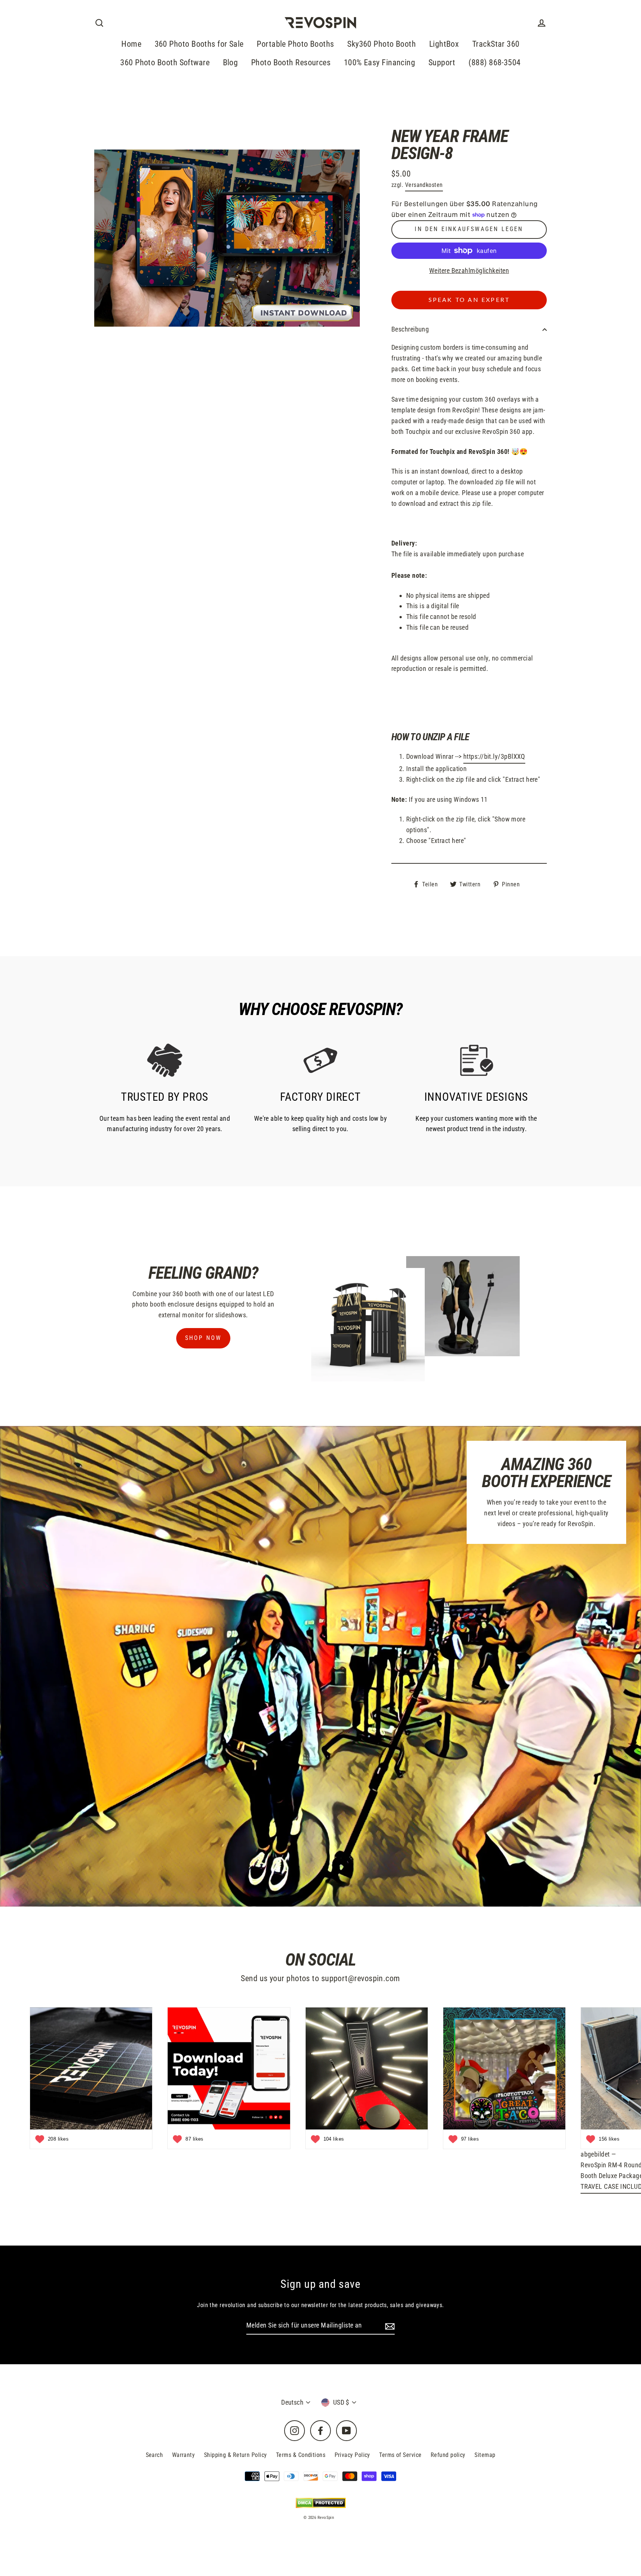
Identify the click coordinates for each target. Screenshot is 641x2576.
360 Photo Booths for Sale (199, 44)
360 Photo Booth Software (165, 62)
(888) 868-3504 (494, 62)
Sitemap (485, 2455)
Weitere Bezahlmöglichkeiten (469, 271)
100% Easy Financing (380, 62)
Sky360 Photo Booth (382, 44)
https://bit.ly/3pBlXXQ (494, 756)
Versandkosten (424, 185)
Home (131, 44)
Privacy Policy (352, 2455)
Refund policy (448, 2455)
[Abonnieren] (389, 2326)
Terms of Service (400, 2455)
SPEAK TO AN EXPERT (469, 300)
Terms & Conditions (301, 2455)
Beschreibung (410, 329)
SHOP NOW (203, 1338)
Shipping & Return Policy (236, 2455)
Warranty (184, 2455)
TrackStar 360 (496, 44)
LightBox (444, 44)
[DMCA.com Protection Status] (321, 2503)
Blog (231, 62)
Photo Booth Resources (291, 62)
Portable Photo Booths (295, 44)
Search (155, 2455)
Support (442, 62)
